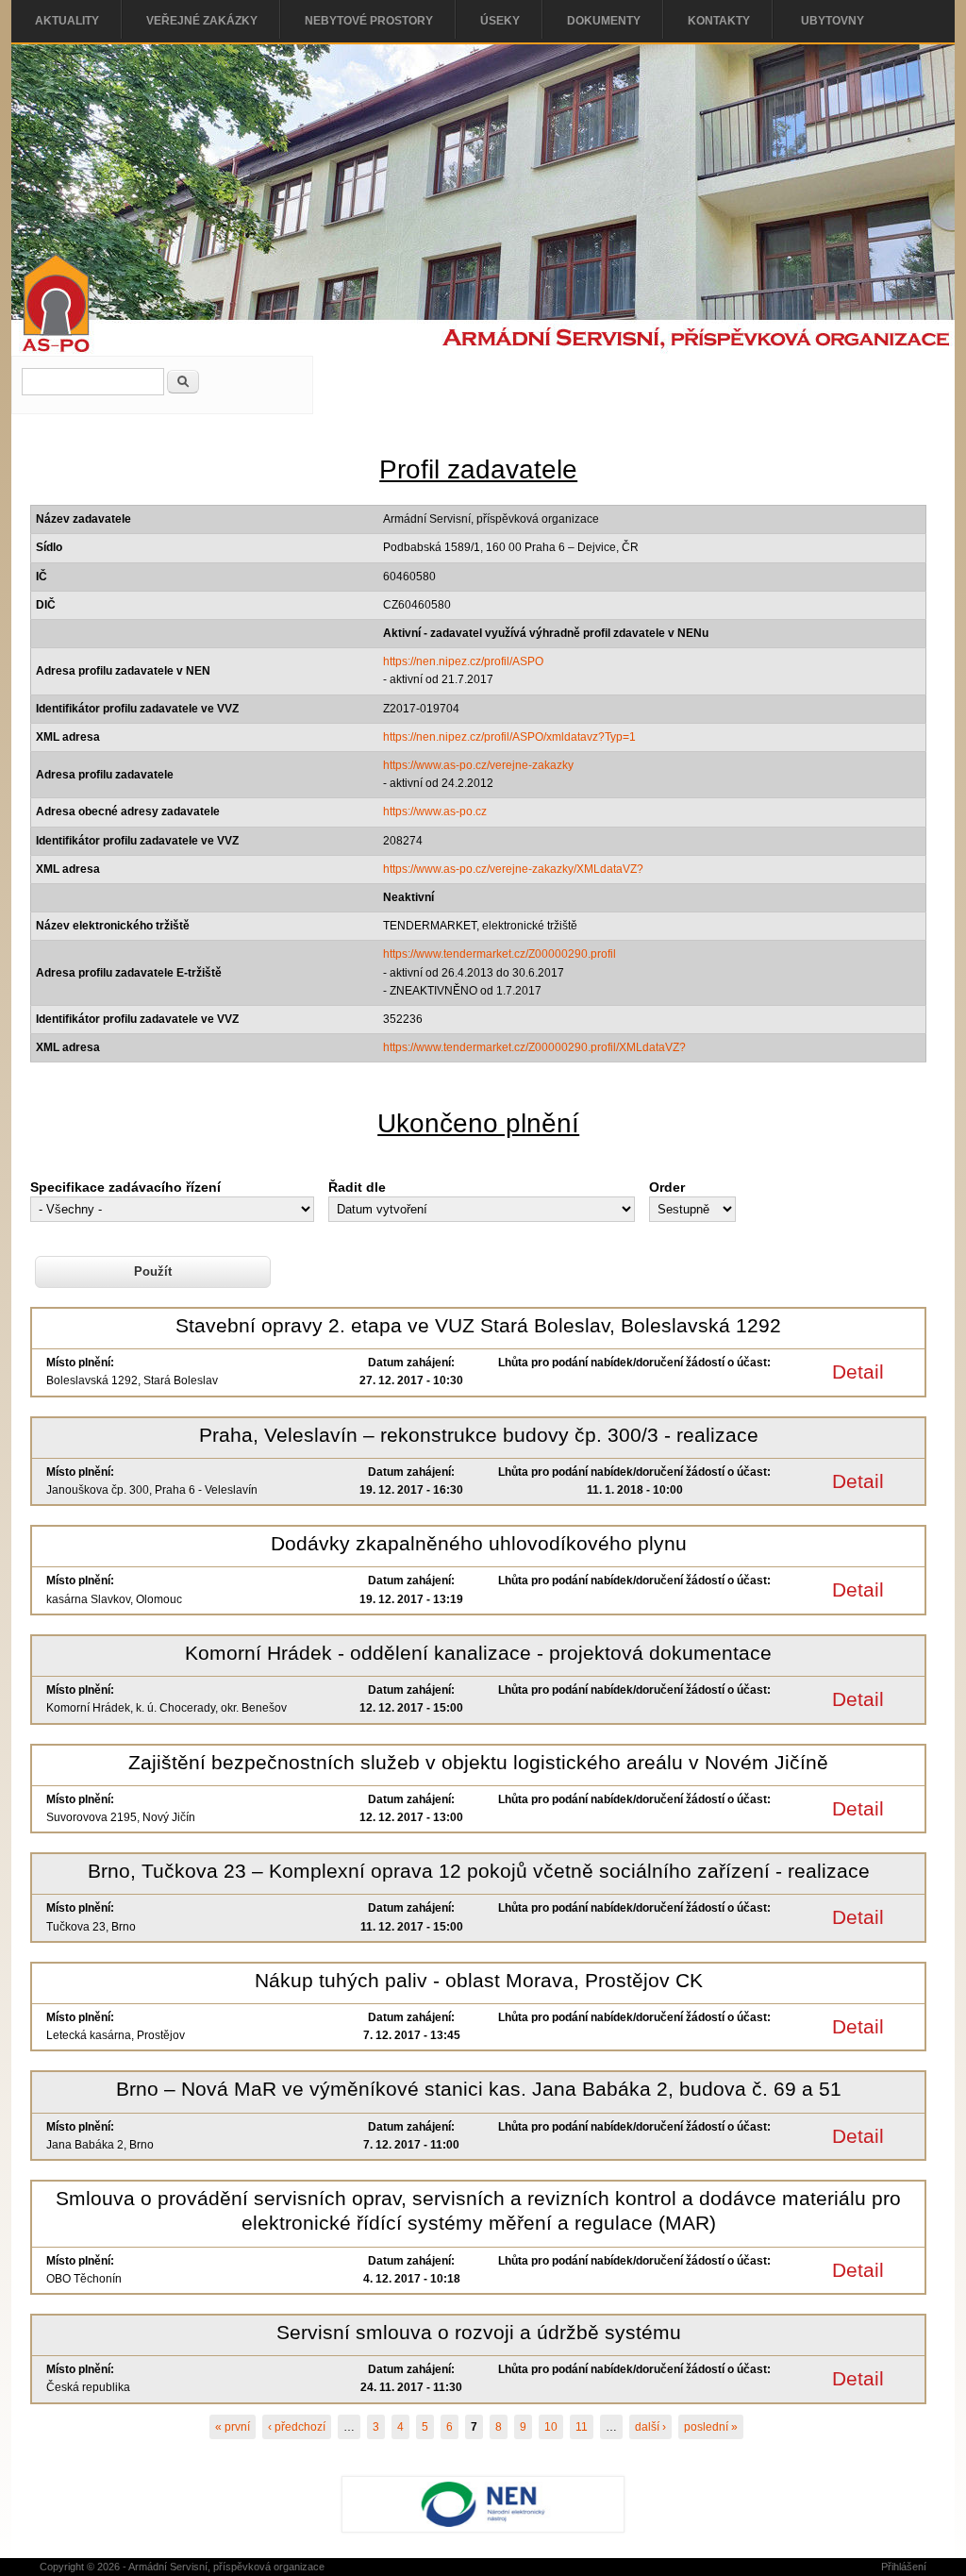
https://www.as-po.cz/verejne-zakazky (478, 765)
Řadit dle (357, 1187)
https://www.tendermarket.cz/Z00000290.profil (500, 954)
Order (667, 1187)
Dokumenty (604, 21)
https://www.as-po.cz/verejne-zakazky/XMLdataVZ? (513, 869)
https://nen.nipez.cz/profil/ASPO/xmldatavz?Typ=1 (509, 737)
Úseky (500, 21)
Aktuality (67, 21)
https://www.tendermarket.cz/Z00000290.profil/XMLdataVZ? (534, 1047)
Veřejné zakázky (202, 21)
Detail (858, 1372)
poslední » (711, 2427)
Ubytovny (833, 21)
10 (551, 2427)
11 (582, 2427)
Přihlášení (904, 2567)
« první (233, 2427)
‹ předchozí (297, 2427)
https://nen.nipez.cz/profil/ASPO (463, 661)
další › (650, 2427)
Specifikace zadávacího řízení (125, 1187)
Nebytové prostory (369, 21)
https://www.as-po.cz (435, 811)
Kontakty (719, 21)
